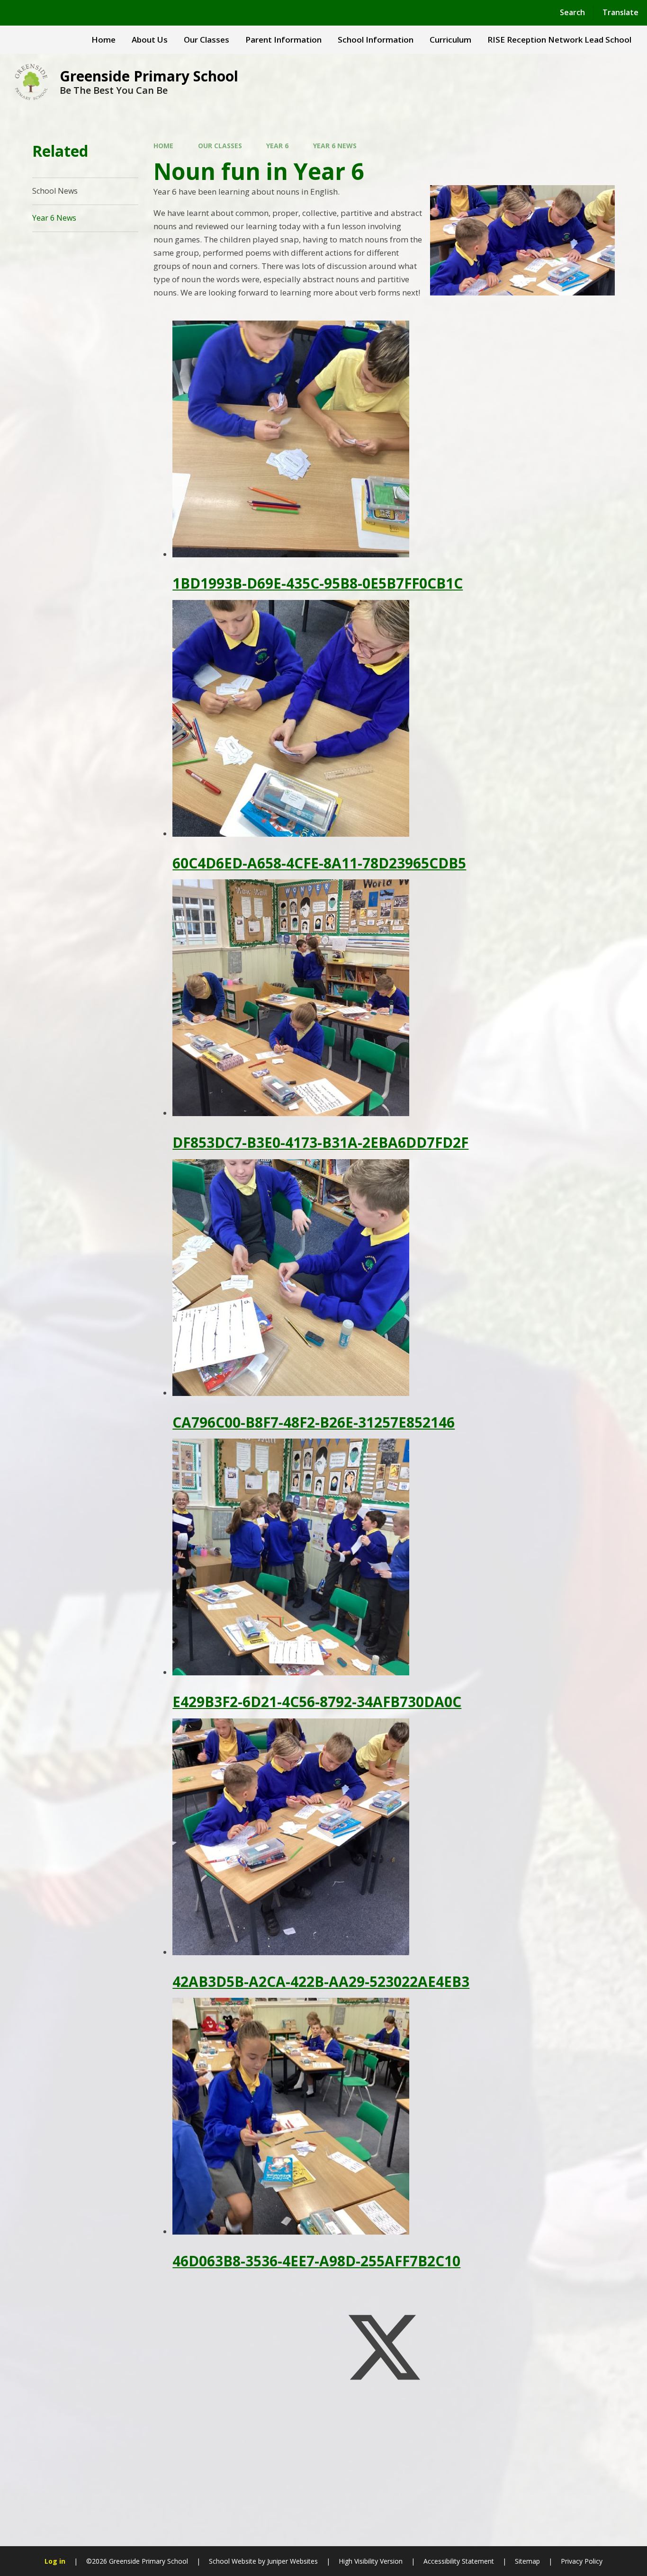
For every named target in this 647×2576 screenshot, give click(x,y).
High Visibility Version (371, 2561)
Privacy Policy (582, 2561)
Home (163, 146)
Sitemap (527, 2561)
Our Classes (220, 146)
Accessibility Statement (459, 2561)
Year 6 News (335, 146)
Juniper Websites (292, 2561)
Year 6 (277, 146)
